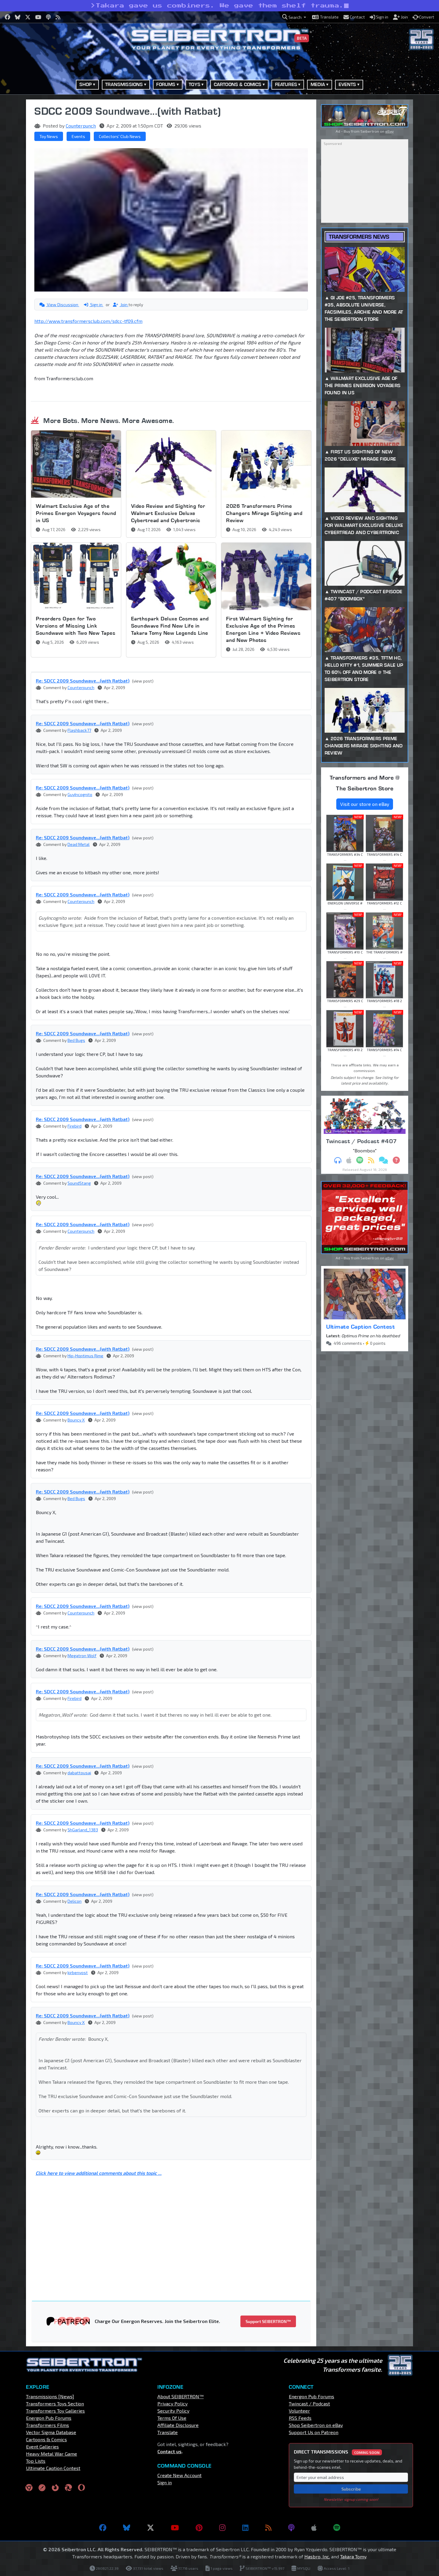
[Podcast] (291, 2528)
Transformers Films (47, 2425)
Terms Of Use (172, 2418)
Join (124, 305)
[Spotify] (337, 2528)
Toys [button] (195, 84)
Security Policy (173, 2411)
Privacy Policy (172, 2403)
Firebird (75, 1126)
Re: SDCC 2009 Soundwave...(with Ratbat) (83, 681)
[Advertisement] (175, 2230)
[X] (151, 2528)
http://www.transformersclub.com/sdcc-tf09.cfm (88, 321)
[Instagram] (222, 2528)
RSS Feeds (300, 2418)
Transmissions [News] (50, 2396)
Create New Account (179, 2475)
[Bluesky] (127, 2528)
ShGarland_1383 (83, 1830)
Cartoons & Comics (46, 2439)
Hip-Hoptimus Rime (85, 1356)
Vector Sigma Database (51, 2432)
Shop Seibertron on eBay (316, 2425)
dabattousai (79, 1773)
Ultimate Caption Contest (360, 1327)
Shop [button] (86, 84)
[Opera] (81, 2487)
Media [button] (318, 84)
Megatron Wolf (82, 1656)
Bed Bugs (76, 1040)
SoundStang (79, 1183)
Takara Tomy (353, 2556)
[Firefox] (55, 2487)
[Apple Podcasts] (314, 2528)
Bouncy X (76, 1420)
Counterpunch (81, 126)
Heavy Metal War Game (52, 2454)
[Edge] (68, 2487)
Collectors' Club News (120, 136)
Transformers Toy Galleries (55, 2411)
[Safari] (42, 2487)
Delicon (75, 1901)
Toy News (49, 136)
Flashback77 (79, 730)
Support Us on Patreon (314, 2432)
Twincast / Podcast (309, 2403)
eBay (389, 131)
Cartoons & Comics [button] (238, 84)
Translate (168, 2432)
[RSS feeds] (268, 2528)
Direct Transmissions (337, 2452)
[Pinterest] (199, 2528)
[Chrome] (29, 2487)
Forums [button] (166, 84)
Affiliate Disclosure (178, 2425)
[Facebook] (103, 2528)
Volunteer (299, 2411)
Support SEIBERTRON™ (268, 2321)
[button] (294, 17)
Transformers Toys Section (55, 2403)
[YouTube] (175, 2528)
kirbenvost (78, 1972)
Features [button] (286, 84)
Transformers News (359, 237)
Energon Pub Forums (49, 2418)
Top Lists (36, 2461)
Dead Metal (79, 844)
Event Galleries (42, 2447)
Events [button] (347, 84)
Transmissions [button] (124, 84)
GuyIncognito (80, 794)
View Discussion (63, 305)
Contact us (169, 2451)
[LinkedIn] (245, 2528)
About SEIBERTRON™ (181, 2396)
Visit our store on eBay (365, 804)
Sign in (96, 305)
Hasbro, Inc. (317, 2556)
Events (78, 136)
